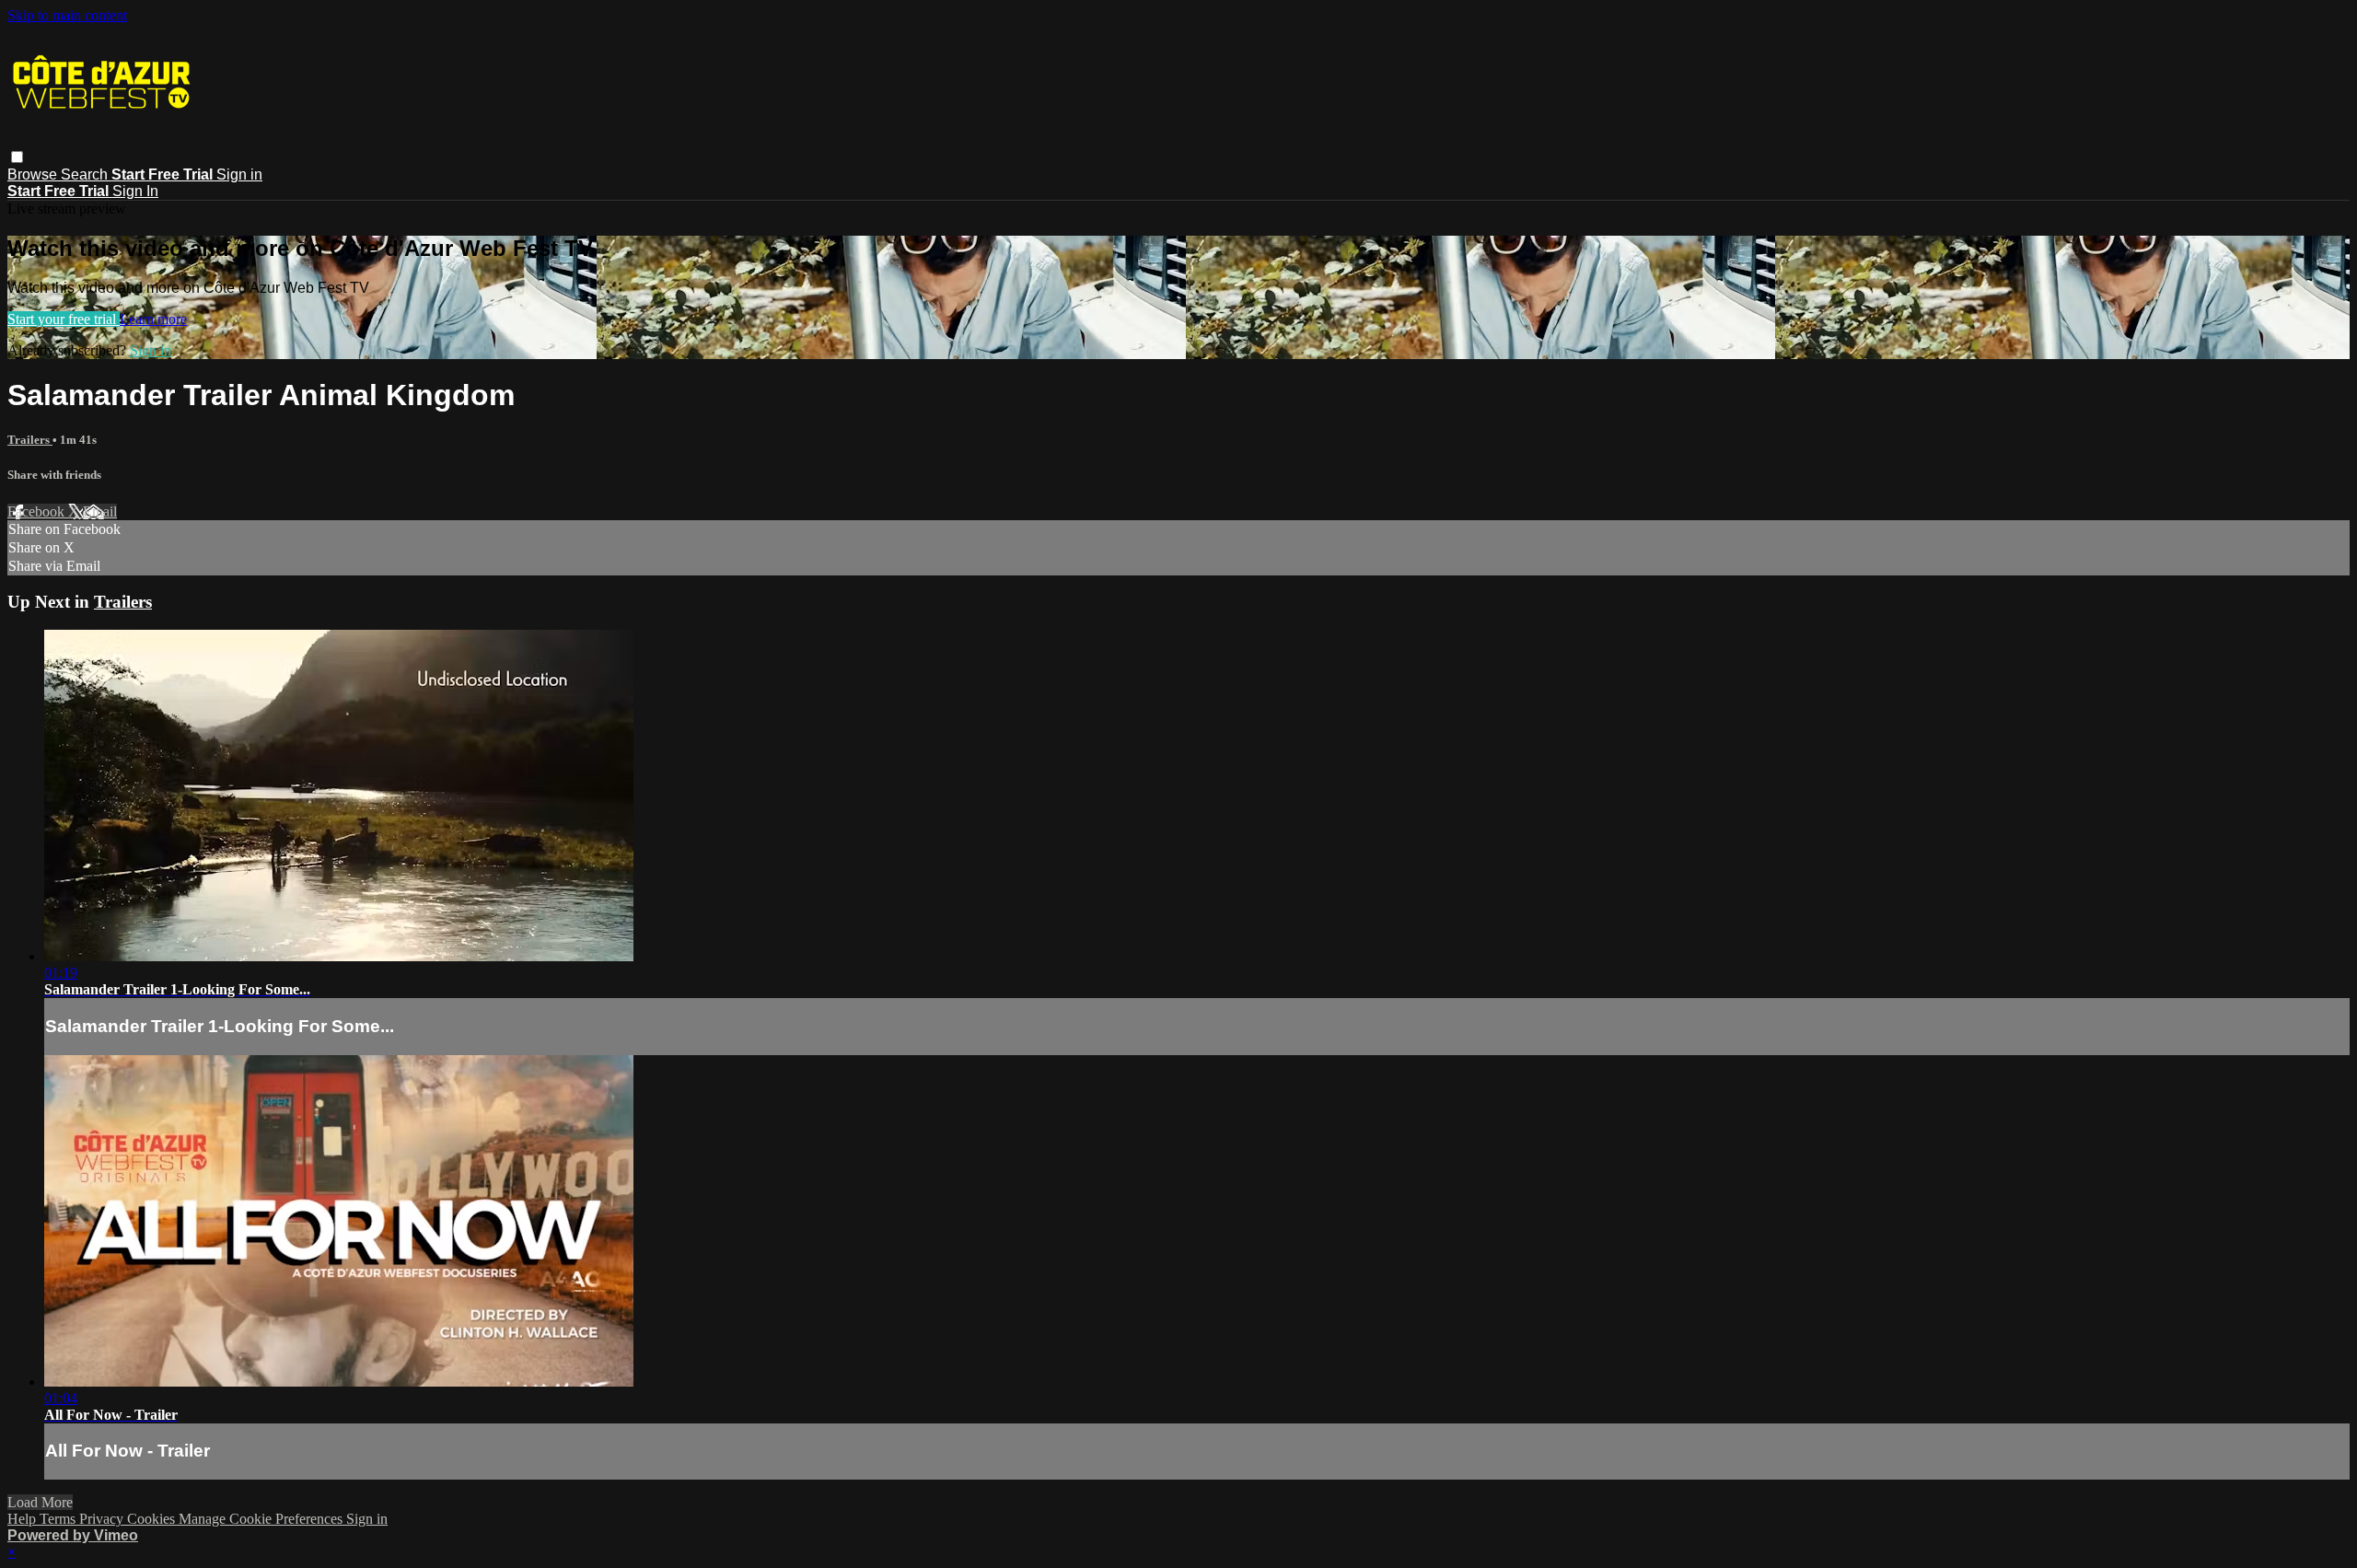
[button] (17, 157)
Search (86, 174)
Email (100, 511)
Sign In (135, 191)
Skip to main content (67, 15)
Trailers (30, 440)
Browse (34, 174)
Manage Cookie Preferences (262, 1519)
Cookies (153, 1519)
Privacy (103, 1519)
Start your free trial (64, 319)
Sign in (239, 174)
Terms (59, 1519)
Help (23, 1519)
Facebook (38, 511)
